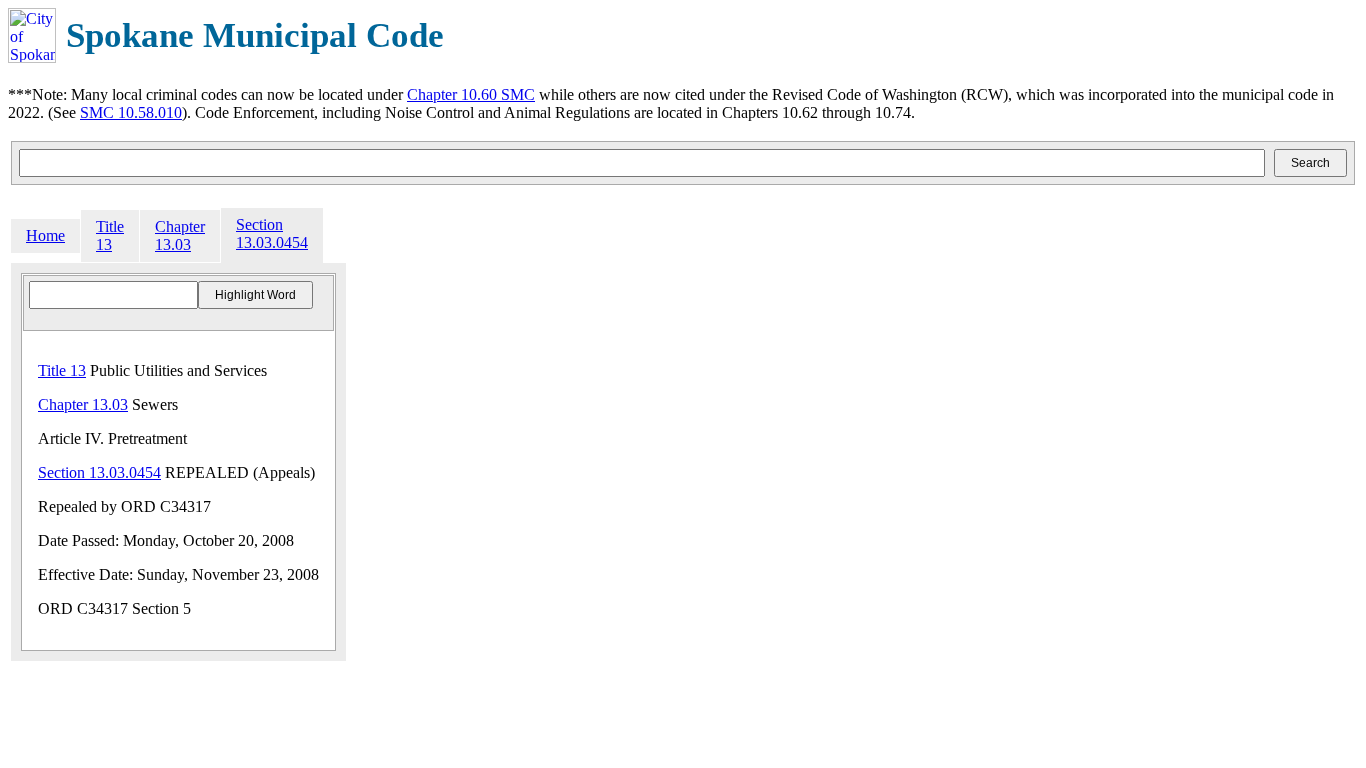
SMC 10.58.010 (131, 112)
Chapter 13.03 (180, 235)
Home (45, 235)
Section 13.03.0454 (272, 233)
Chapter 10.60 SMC (471, 94)
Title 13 (110, 235)
